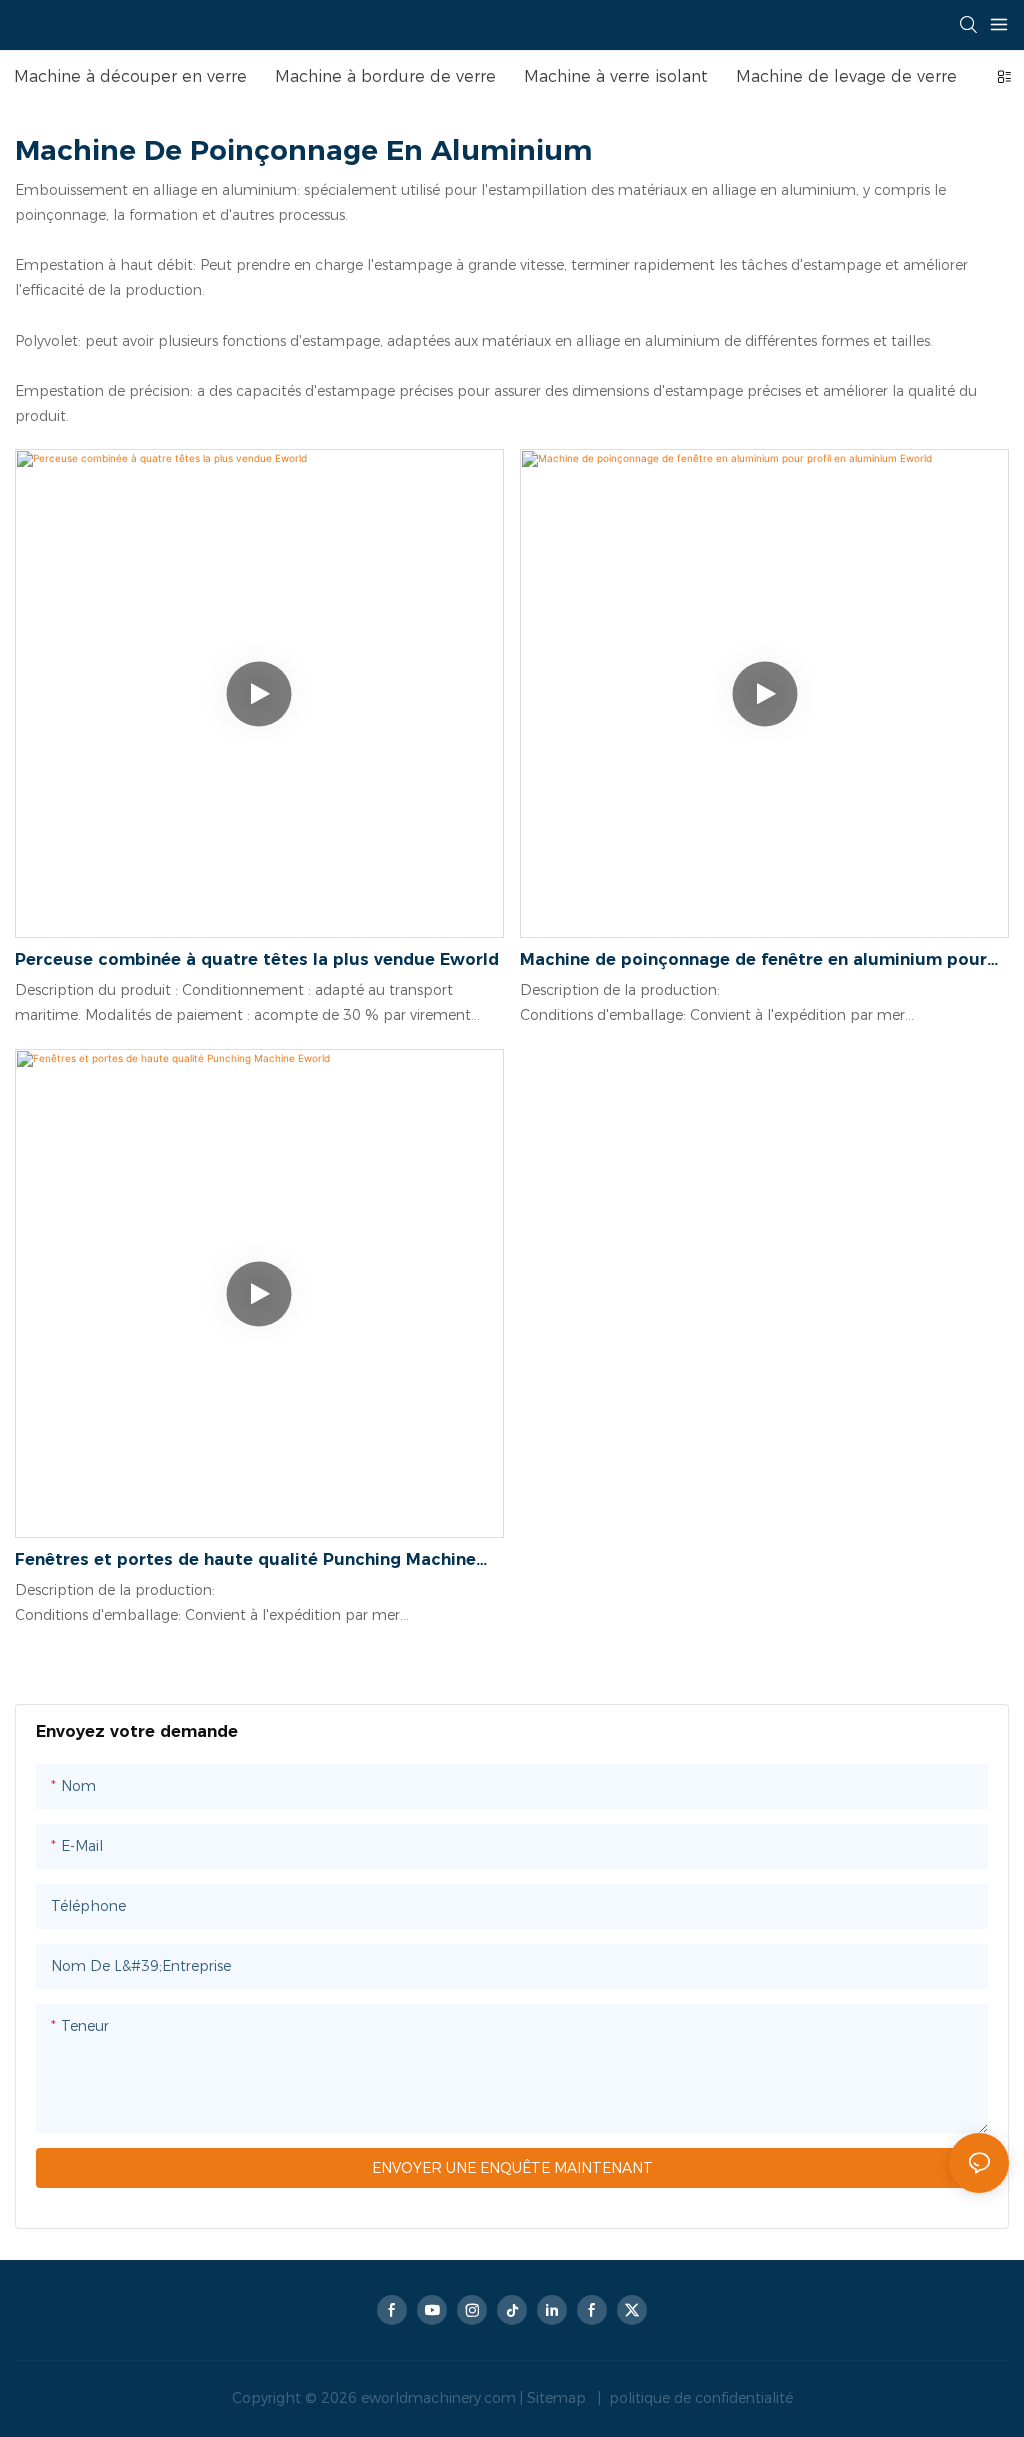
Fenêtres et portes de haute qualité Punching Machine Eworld (245, 1561)
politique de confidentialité (699, 2398)
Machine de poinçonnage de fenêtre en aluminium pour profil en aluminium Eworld (753, 961)
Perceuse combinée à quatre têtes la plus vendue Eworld (257, 959)
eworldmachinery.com (440, 2398)
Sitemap (558, 2398)
